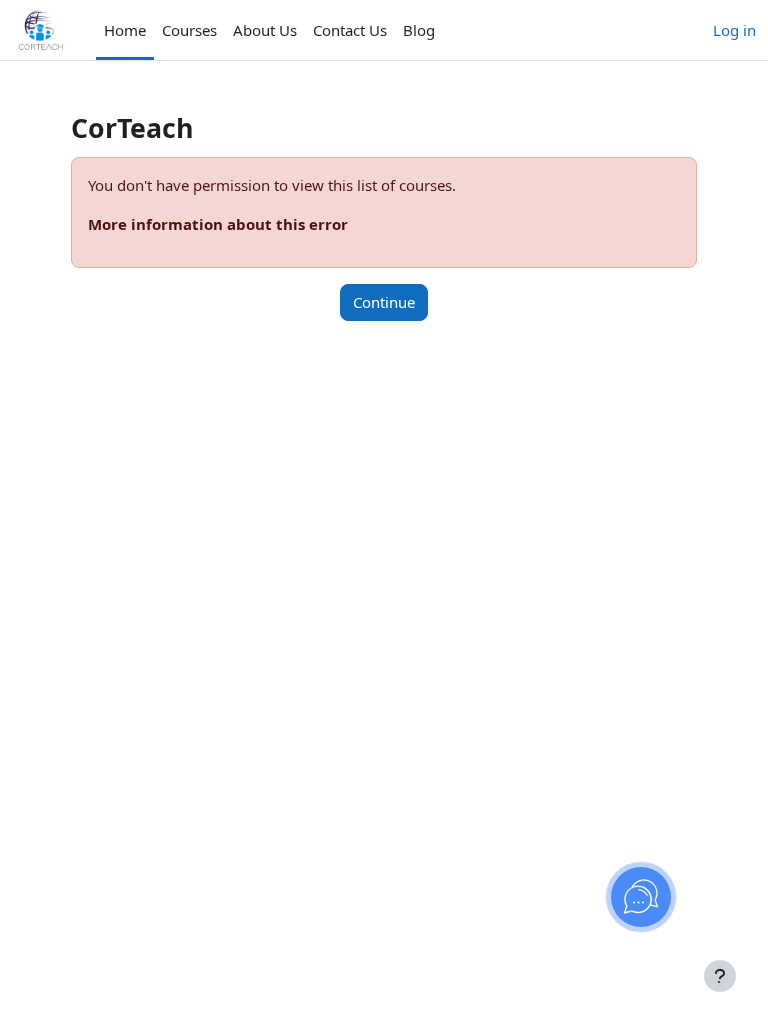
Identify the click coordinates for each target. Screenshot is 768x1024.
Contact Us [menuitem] (350, 30)
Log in (734, 30)
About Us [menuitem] (265, 30)
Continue (384, 302)
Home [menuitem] (125, 30)
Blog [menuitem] (419, 30)
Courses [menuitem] (189, 30)
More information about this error (218, 224)
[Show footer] (720, 976)
